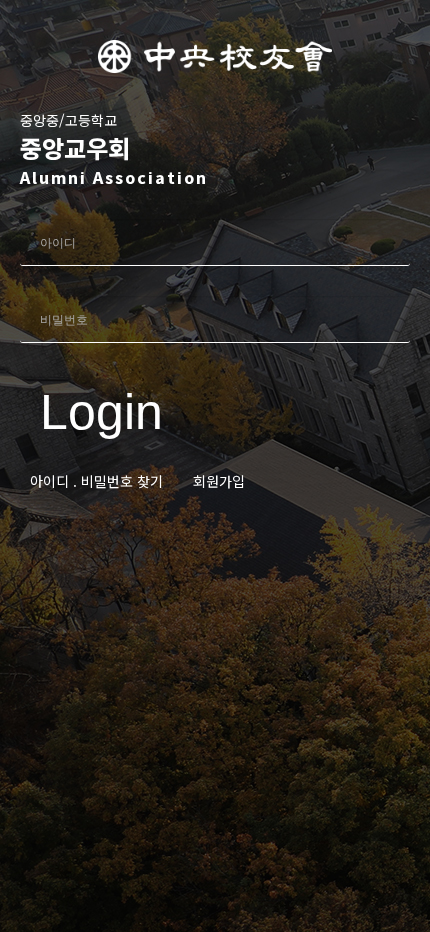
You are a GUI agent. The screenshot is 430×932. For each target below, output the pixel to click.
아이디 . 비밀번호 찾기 (96, 481)
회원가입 (219, 481)
